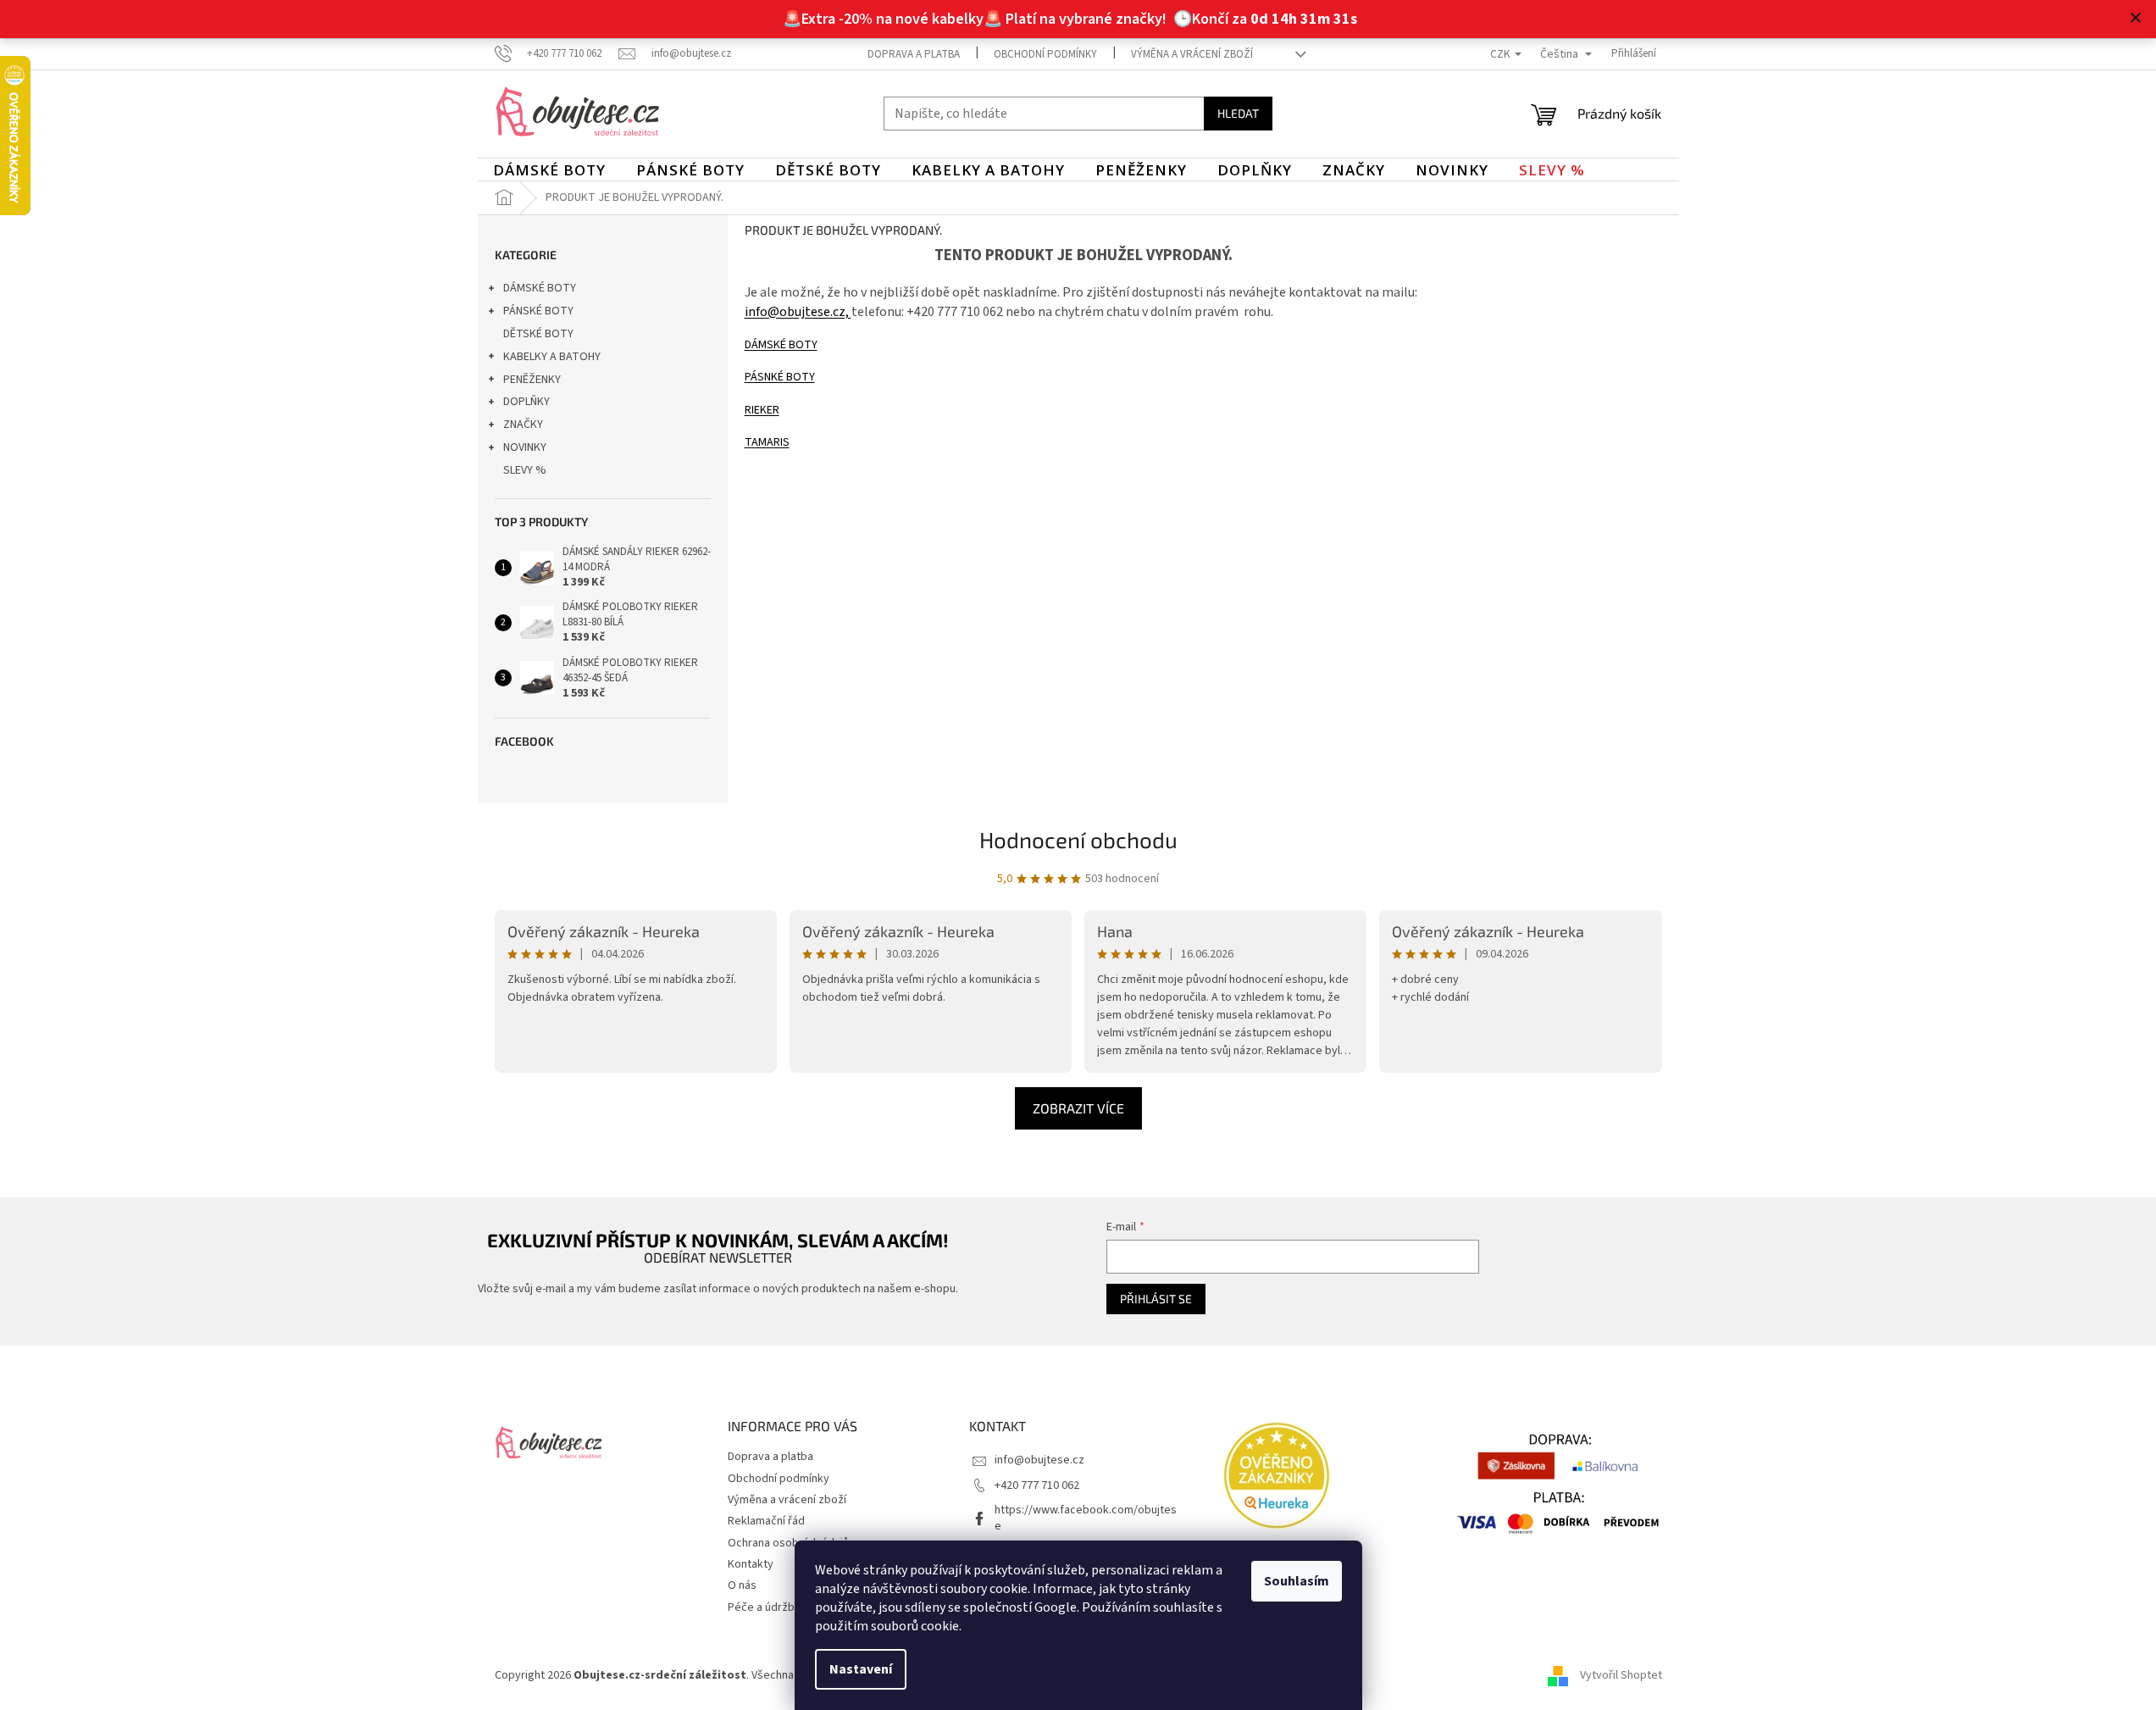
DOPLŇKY (527, 402)
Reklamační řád (766, 1521)
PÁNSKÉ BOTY (538, 311)
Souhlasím (1297, 1581)
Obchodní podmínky (1045, 54)
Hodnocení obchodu (1078, 839)
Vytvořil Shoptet (1621, 1675)
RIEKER (762, 410)
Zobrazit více (1078, 1108)
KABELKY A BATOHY (552, 357)
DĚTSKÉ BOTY (538, 334)
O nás (742, 1585)
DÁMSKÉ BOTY (540, 288)
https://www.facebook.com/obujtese (1086, 1518)
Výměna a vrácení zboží (1192, 54)
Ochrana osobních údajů (788, 1543)
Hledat (1238, 113)
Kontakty (751, 1564)
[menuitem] (549, 170)
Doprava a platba (914, 54)
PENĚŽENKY (532, 380)
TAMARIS (767, 442)
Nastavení (861, 1669)
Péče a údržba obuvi (779, 1607)
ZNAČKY (523, 425)
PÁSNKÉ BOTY (780, 377)
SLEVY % (525, 470)
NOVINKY (525, 447)
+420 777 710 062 (1037, 1485)
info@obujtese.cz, (798, 312)
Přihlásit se (1156, 1299)
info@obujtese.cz (1039, 1460)
